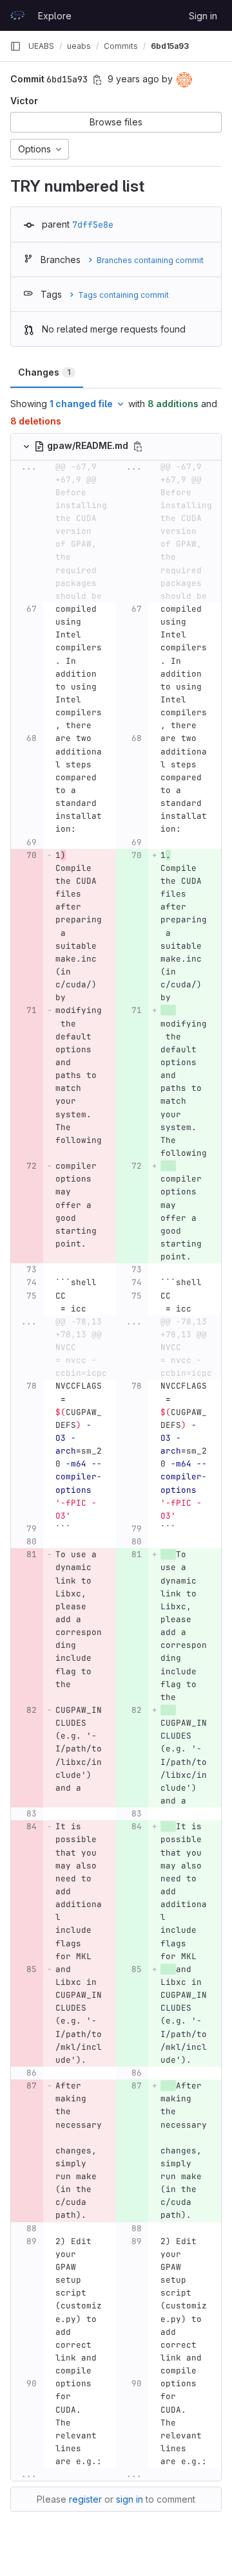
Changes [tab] (44, 372)
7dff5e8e (93, 224)
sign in (130, 2499)
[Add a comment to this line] (11, 668)
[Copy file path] (138, 446)
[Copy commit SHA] (97, 80)
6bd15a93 (170, 46)
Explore (55, 16)
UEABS (41, 46)
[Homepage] (17, 15)
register (85, 2499)
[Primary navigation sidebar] (15, 46)
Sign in (203, 16)
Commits (121, 46)
